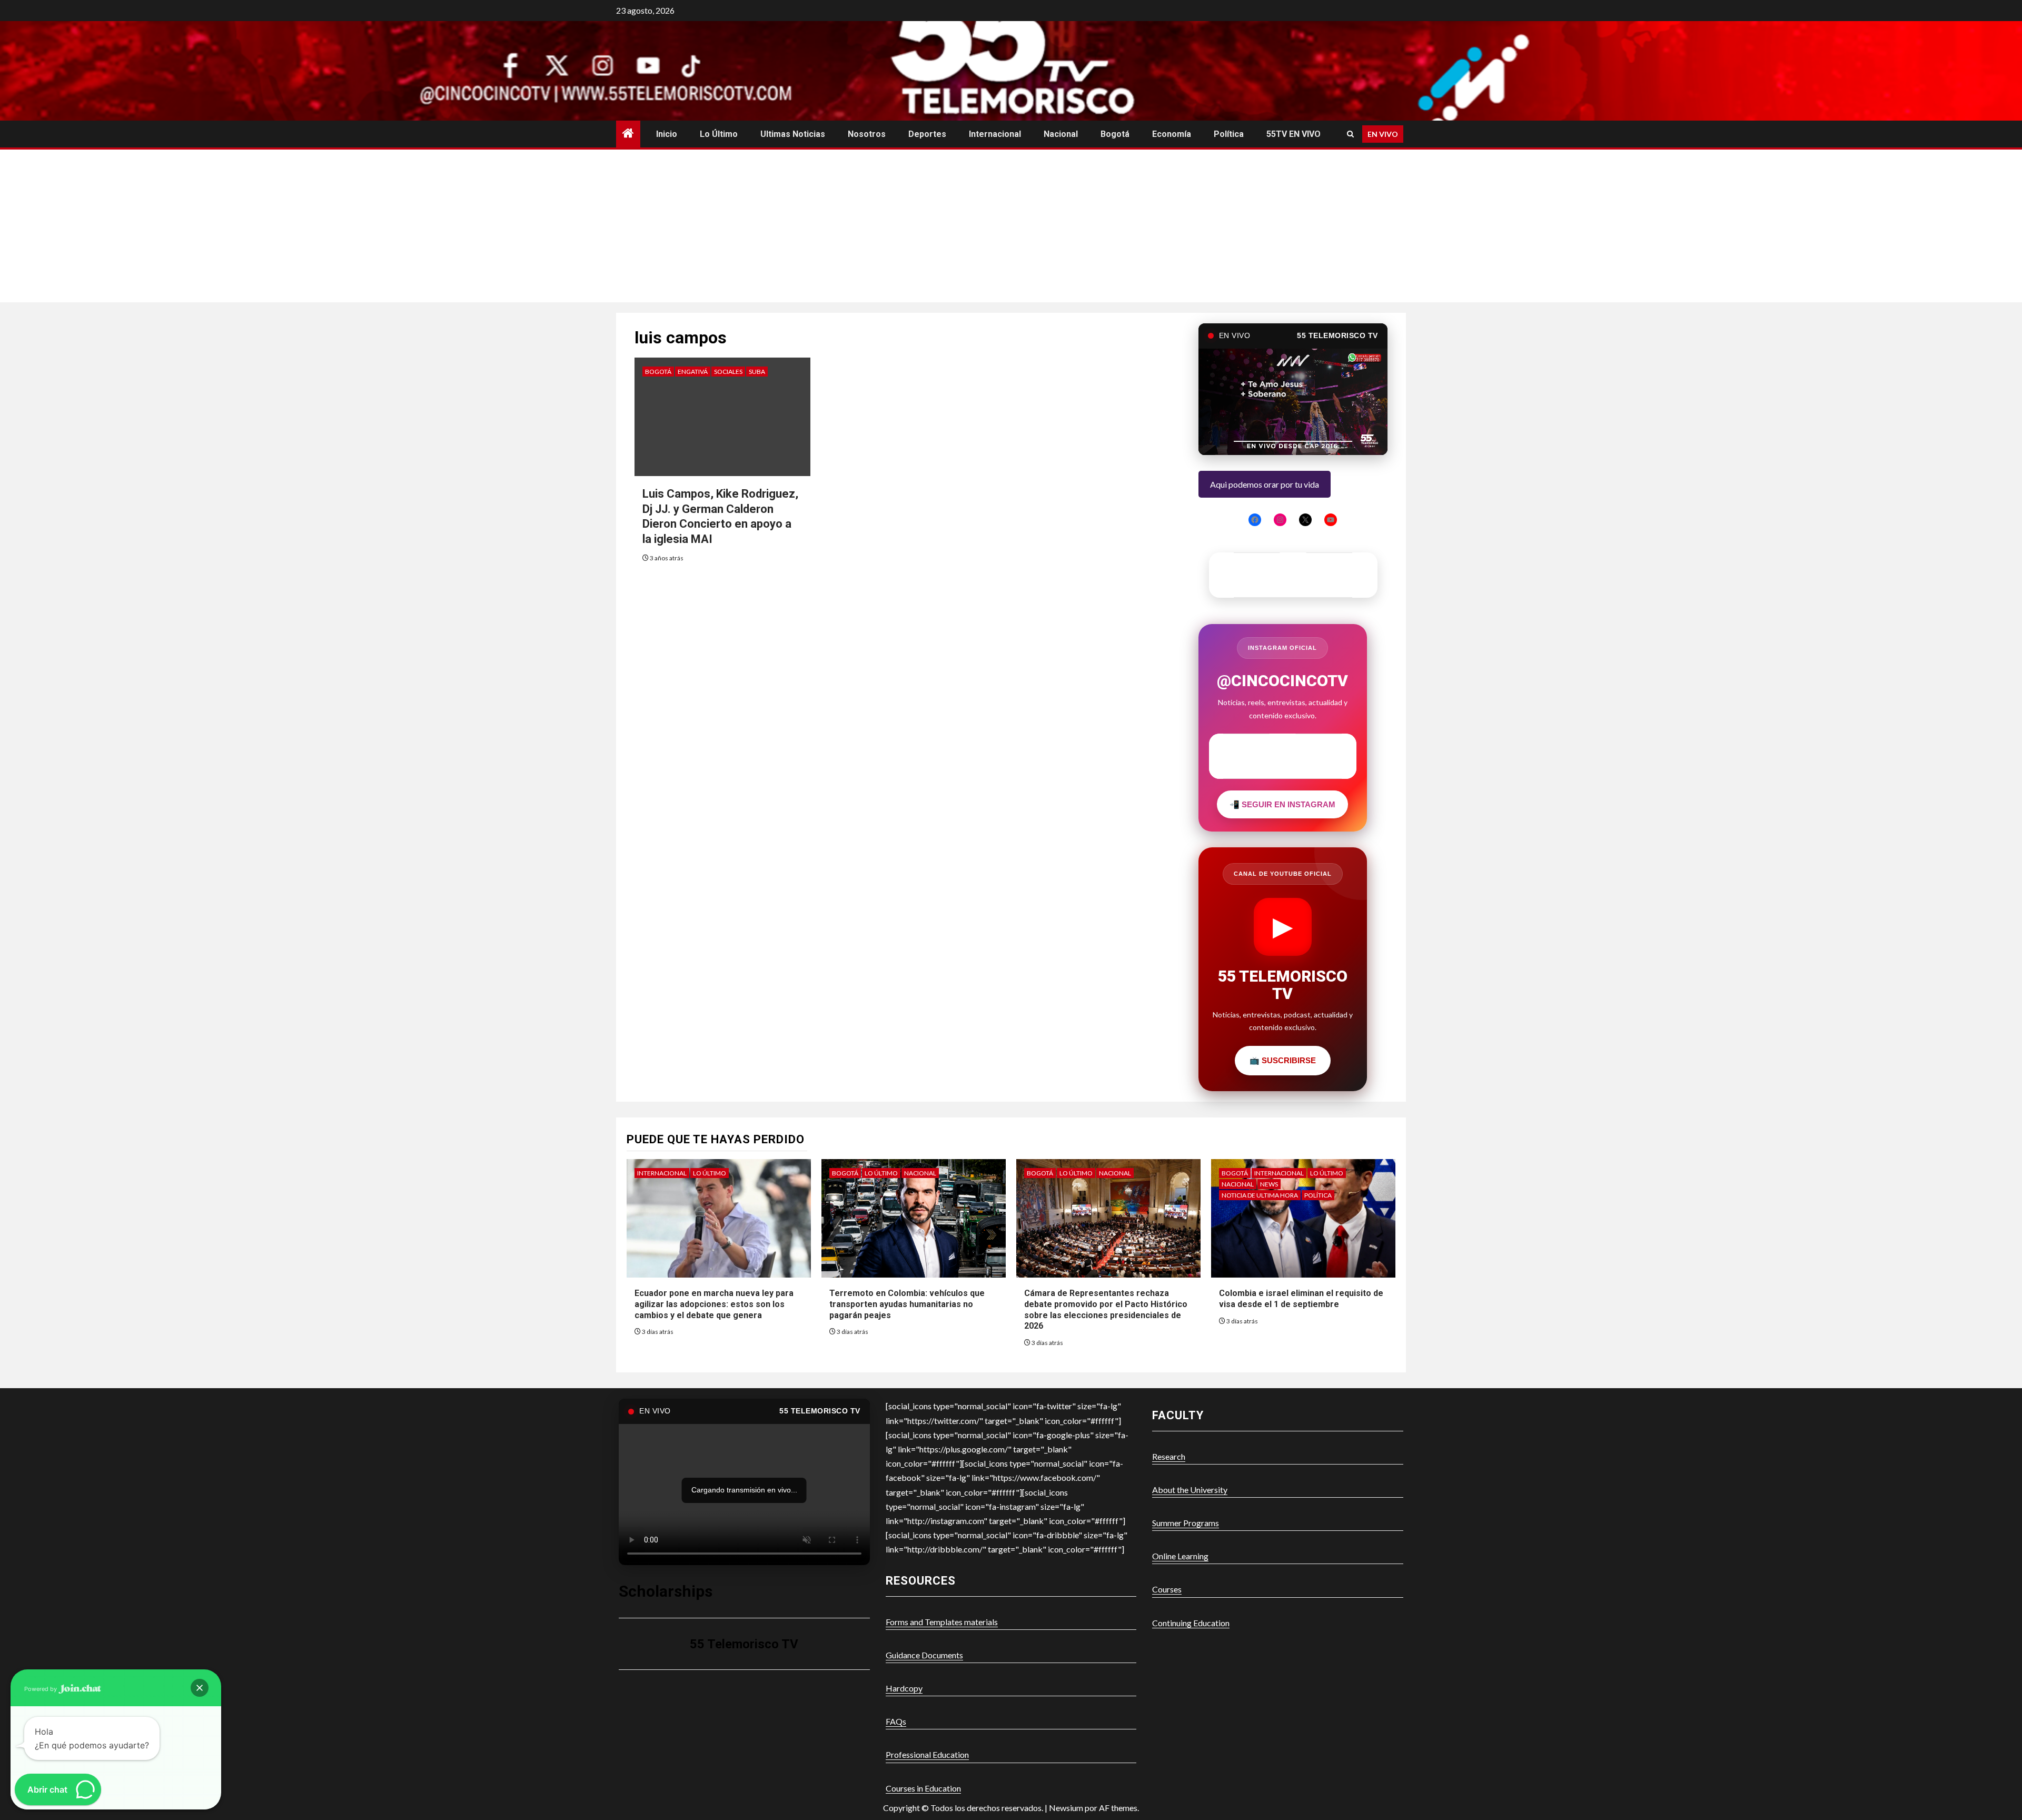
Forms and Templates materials (942, 1622)
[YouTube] (1331, 520)
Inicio (667, 134)
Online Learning (1180, 1556)
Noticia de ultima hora (1260, 1195)
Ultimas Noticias (793, 134)
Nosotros (867, 134)
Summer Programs (1186, 1523)
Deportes (927, 134)
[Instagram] (1280, 520)
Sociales (728, 372)
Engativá (693, 372)
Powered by (41, 1689)
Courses (1167, 1589)
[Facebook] (1255, 520)
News (1269, 1184)
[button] (200, 1688)
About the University (1190, 1490)
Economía (1172, 134)
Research (1169, 1456)
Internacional (995, 134)
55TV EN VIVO (1294, 134)
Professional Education (927, 1754)
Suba (757, 372)
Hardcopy (904, 1688)
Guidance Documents (924, 1655)
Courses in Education (923, 1788)
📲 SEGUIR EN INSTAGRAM (1282, 804)
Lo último (719, 134)
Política (1229, 134)
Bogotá (1115, 134)
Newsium (1066, 1808)
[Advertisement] (1011, 229)
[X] (1305, 520)
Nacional (1061, 134)
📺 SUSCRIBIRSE (1283, 1060)
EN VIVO (1383, 134)
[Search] (1350, 134)
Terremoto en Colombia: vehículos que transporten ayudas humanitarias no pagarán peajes (907, 1304)
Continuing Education (1191, 1623)
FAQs (896, 1721)
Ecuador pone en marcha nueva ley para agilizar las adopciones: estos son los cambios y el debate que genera (714, 1304)
